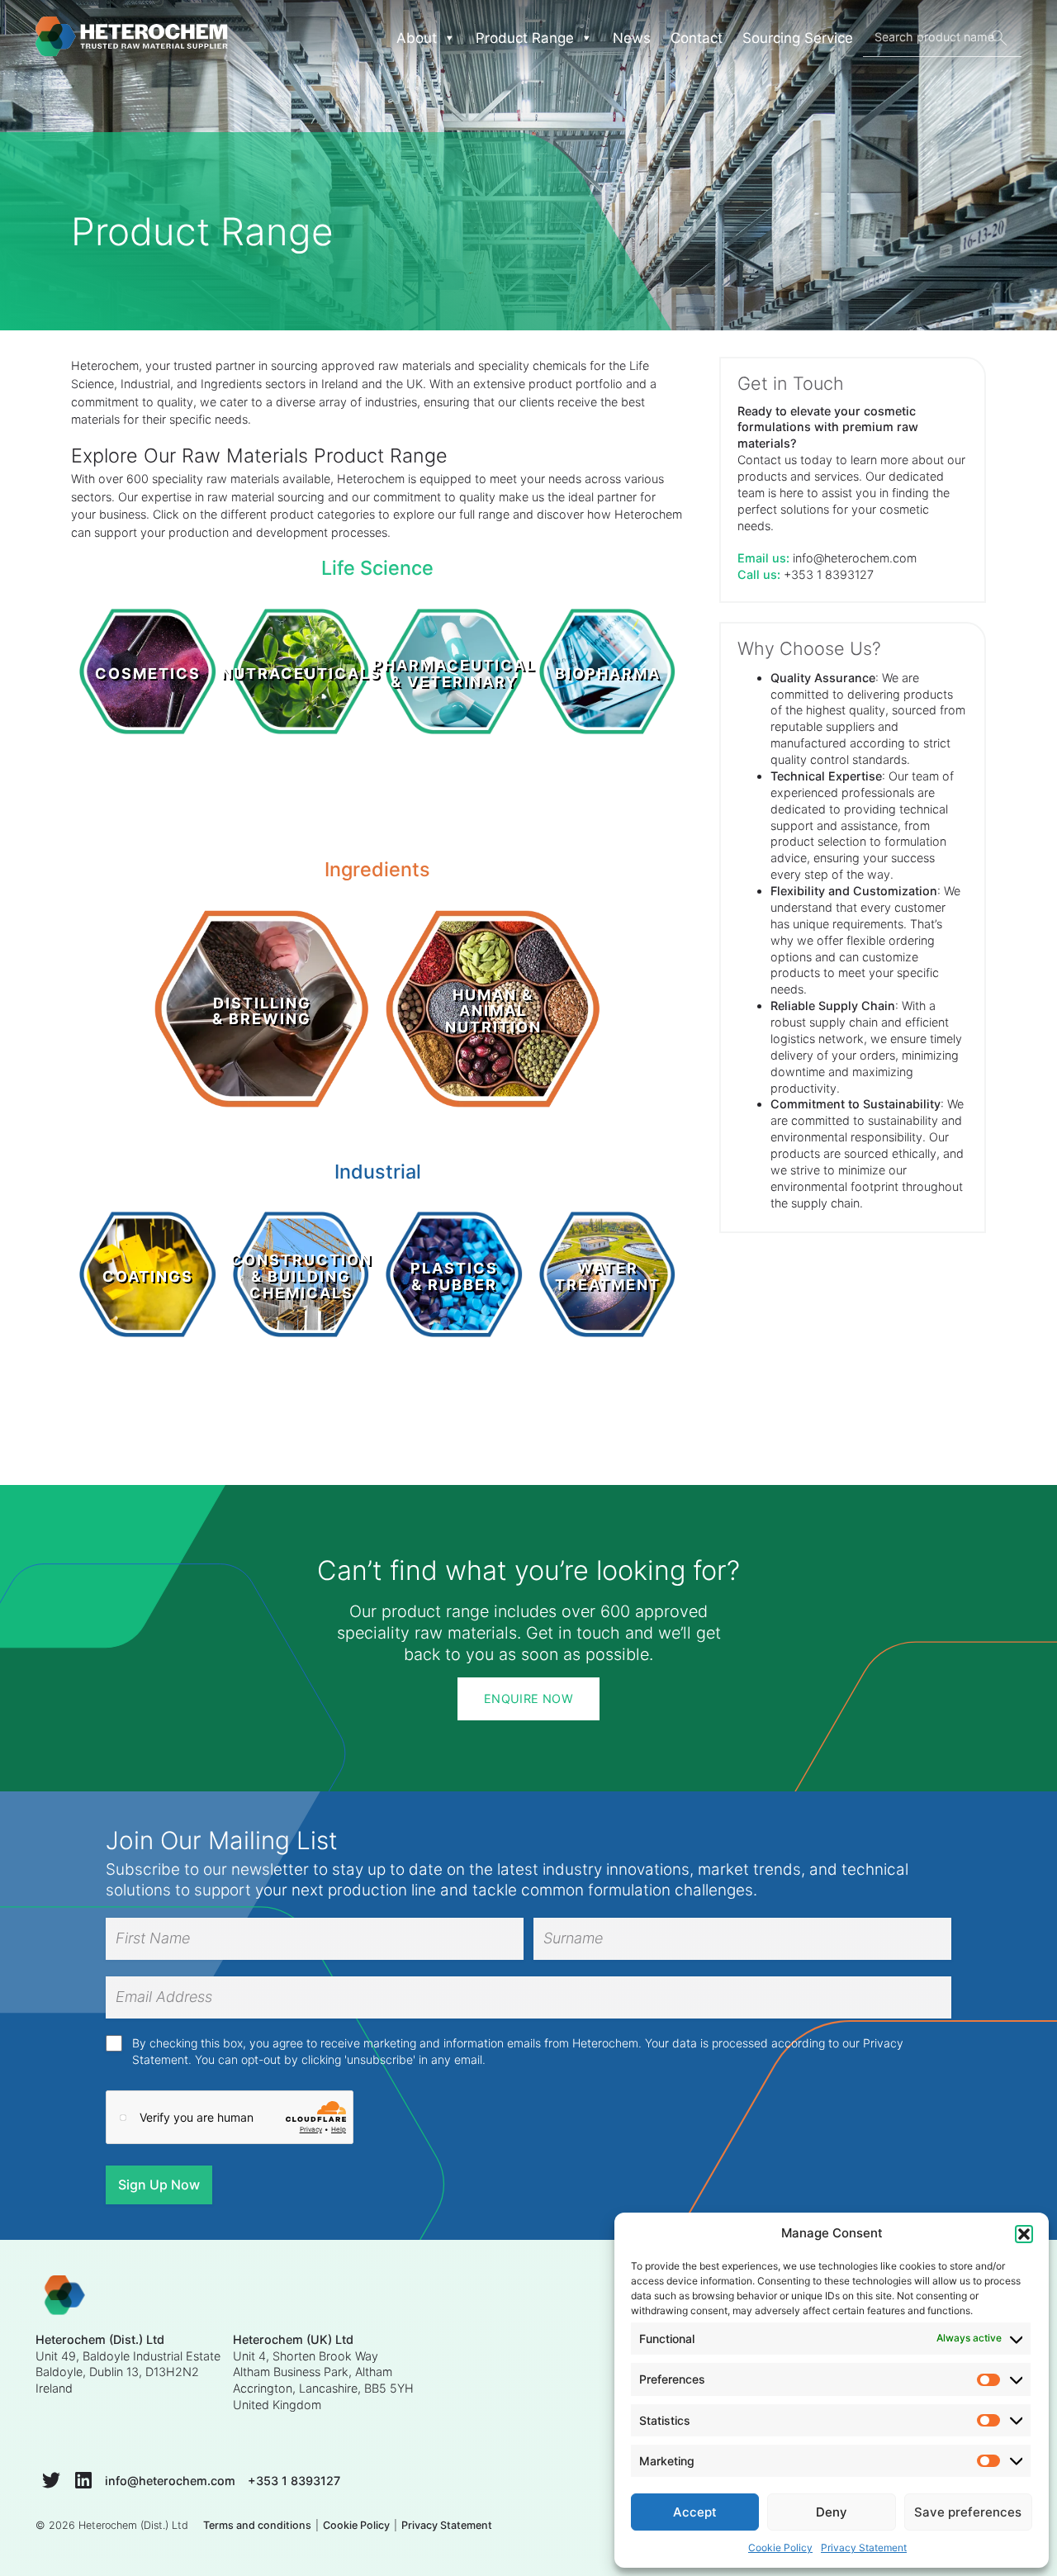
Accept (695, 2512)
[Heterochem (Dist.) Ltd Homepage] (132, 38)
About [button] (417, 38)
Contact (697, 38)
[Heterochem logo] (65, 2297)
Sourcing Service (798, 38)
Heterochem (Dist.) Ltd (133, 2525)
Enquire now (528, 1698)
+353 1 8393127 (829, 574)
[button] (1024, 2234)
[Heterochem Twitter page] (51, 2480)
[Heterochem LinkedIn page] (83, 2480)
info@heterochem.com (855, 558)
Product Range (525, 38)
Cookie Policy (780, 2548)
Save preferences (968, 2512)
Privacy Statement (864, 2548)
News (632, 38)
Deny (832, 2512)
